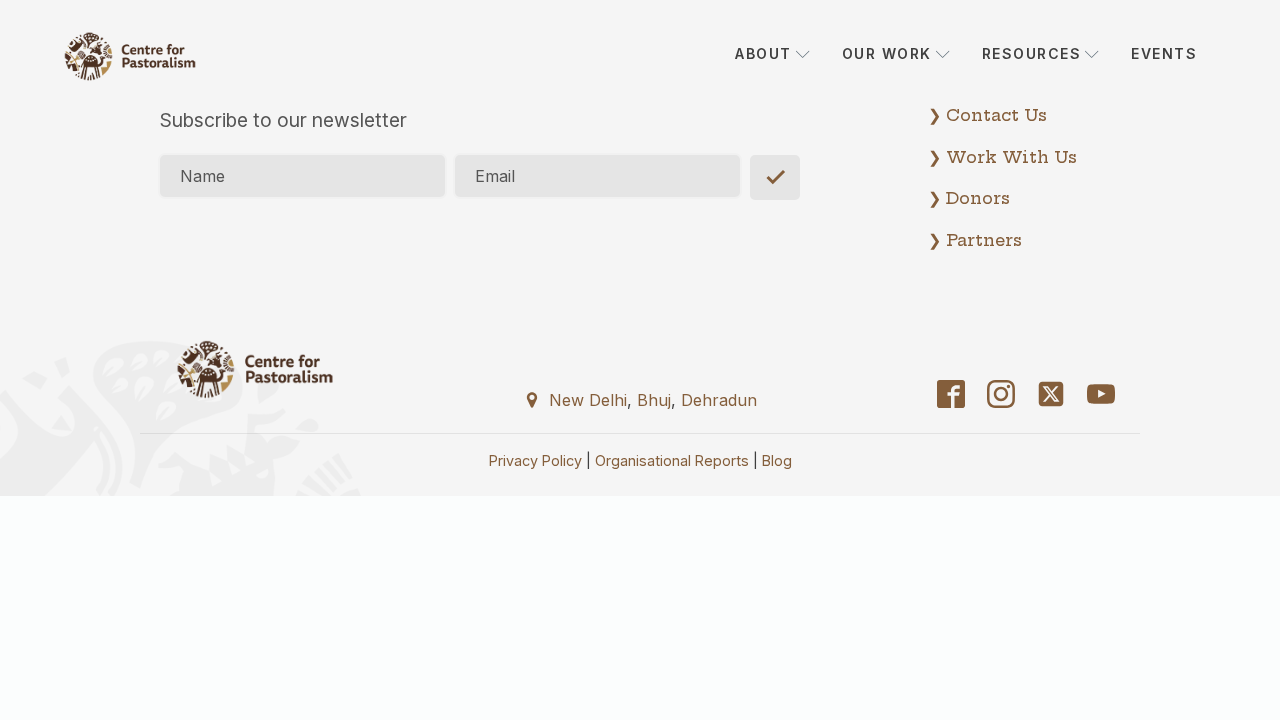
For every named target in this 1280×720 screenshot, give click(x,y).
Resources (1032, 53)
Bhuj (654, 400)
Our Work (887, 53)
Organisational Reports (672, 460)
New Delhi (588, 400)
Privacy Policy (535, 460)
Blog (777, 460)
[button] (640, 398)
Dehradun (719, 400)
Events (1164, 53)
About (763, 53)
